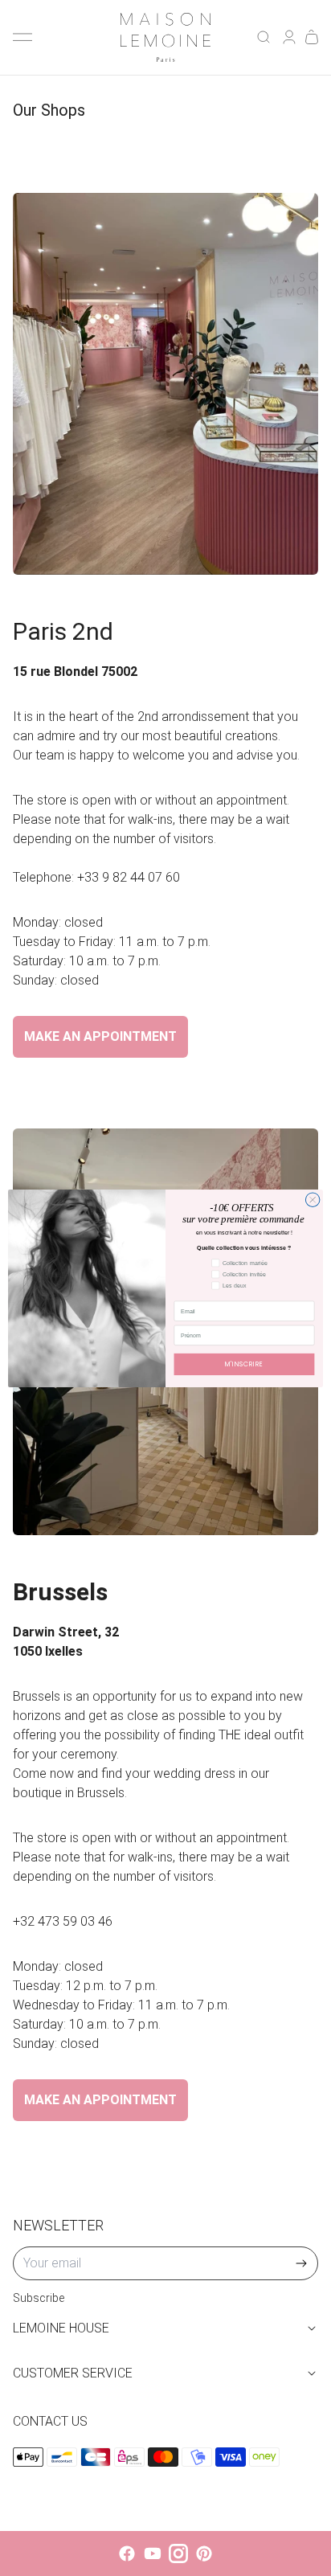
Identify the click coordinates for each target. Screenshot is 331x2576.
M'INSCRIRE (244, 1364)
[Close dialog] (313, 1199)
